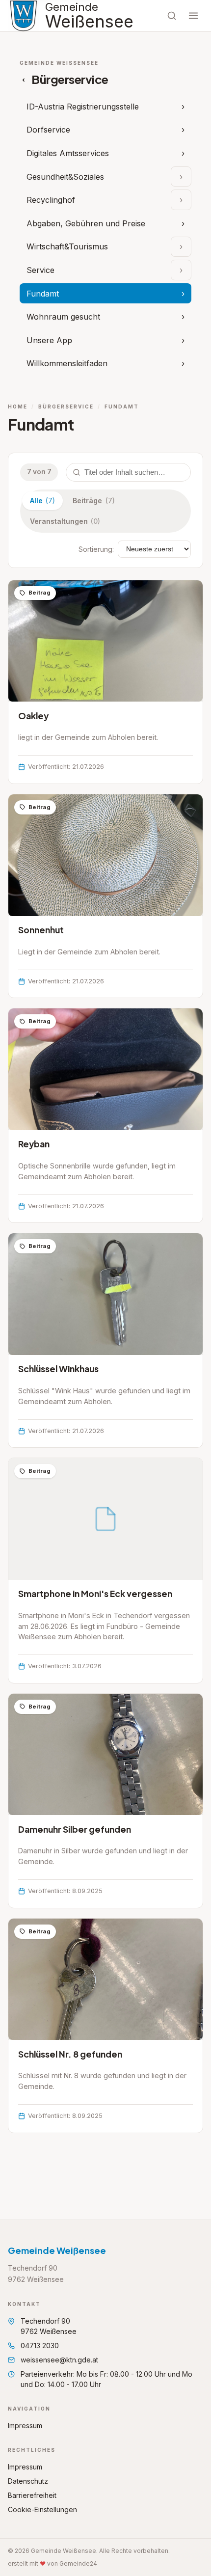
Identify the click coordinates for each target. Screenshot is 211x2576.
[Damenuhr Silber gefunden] (105, 1801)
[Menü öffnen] (193, 16)
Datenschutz (28, 2481)
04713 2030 (40, 2346)
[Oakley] (105, 682)
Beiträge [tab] (93, 501)
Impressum (25, 2426)
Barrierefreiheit (32, 2495)
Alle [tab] (42, 501)
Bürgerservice (66, 407)
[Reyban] (105, 1115)
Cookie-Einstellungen (42, 2509)
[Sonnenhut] (105, 896)
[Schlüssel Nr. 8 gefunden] (105, 2026)
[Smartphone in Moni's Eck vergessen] (105, 1571)
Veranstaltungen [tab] (65, 521)
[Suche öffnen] (172, 16)
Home (18, 407)
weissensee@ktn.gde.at (59, 2360)
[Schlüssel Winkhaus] (105, 1340)
